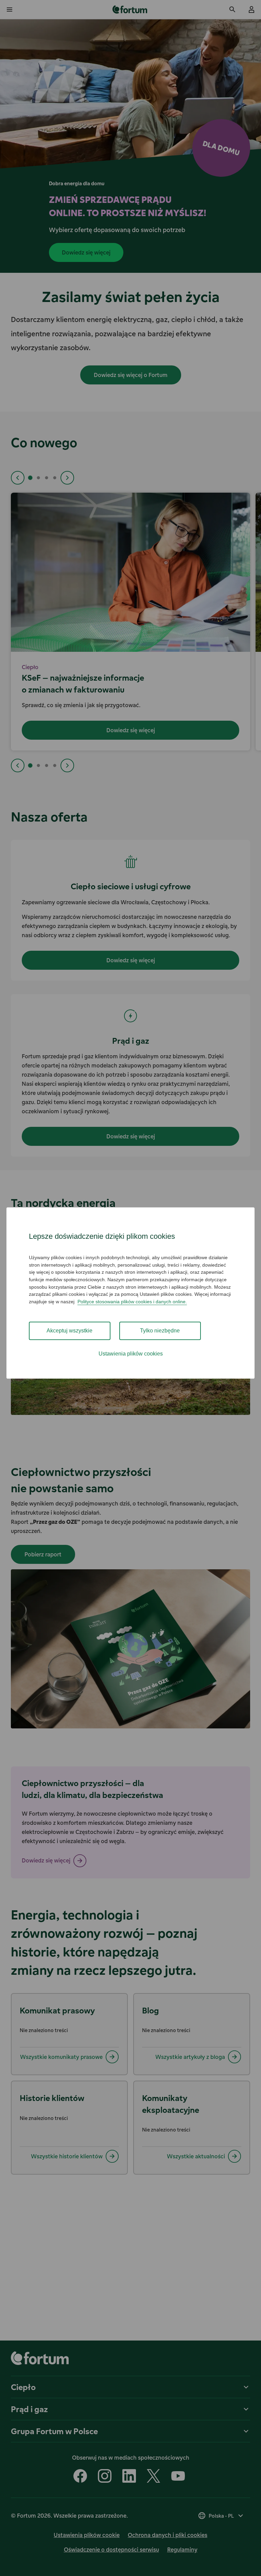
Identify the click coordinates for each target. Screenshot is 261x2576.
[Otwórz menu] (10, 10)
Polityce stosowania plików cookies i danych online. (132, 1302)
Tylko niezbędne (160, 1331)
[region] (130, 1293)
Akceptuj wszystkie (69, 1331)
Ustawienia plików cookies (131, 1354)
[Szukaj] (232, 10)
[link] (131, 10)
